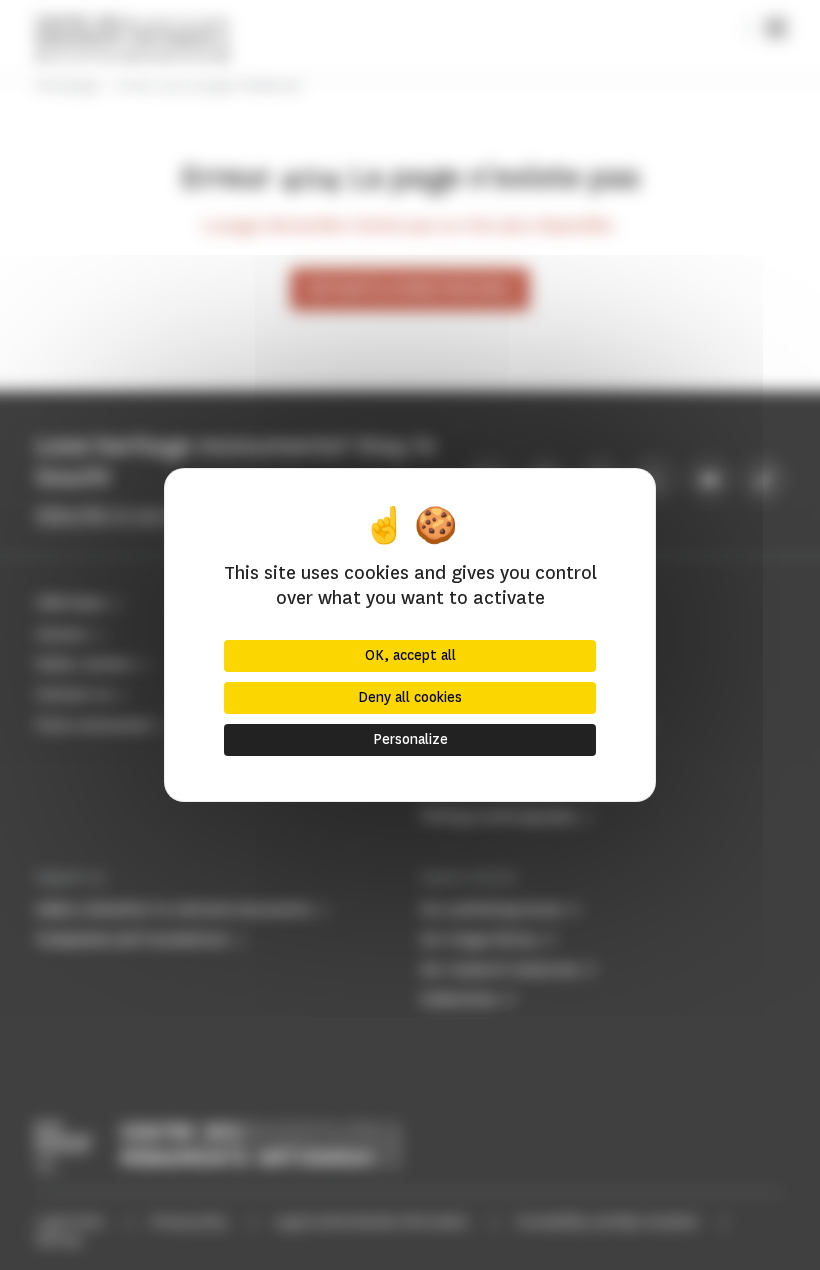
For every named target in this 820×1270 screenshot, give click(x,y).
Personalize (410, 739)
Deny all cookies (410, 697)
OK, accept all (410, 655)
